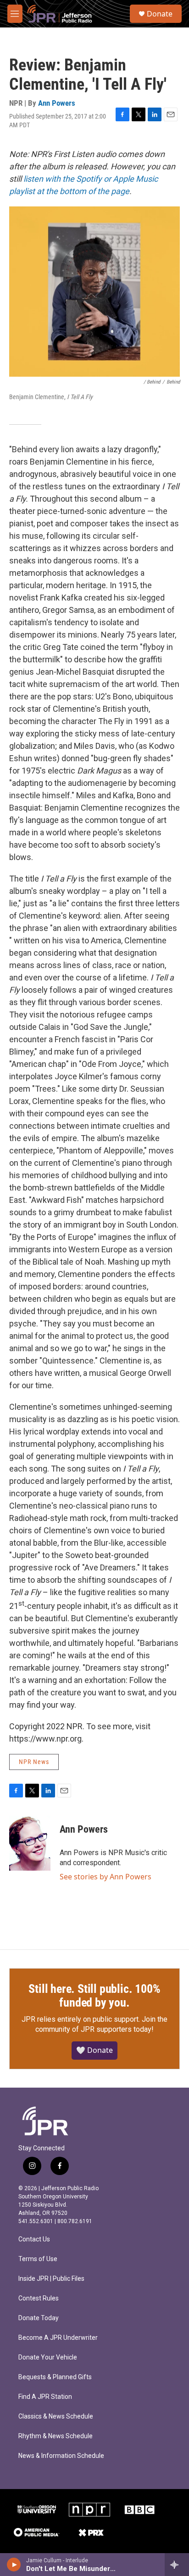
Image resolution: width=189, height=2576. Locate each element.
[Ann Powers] (30, 1843)
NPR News (34, 1762)
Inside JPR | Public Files (51, 2279)
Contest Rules (39, 2298)
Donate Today (39, 2318)
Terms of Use (38, 2259)
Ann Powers (57, 103)
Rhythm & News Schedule (56, 2436)
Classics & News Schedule (56, 2416)
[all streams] (177, 2565)
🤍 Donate (94, 2050)
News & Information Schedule (61, 2456)
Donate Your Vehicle (48, 2357)
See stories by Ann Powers (106, 1877)
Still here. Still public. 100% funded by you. (94, 1996)
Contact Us (34, 2239)
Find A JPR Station (45, 2397)
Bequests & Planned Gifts (55, 2377)
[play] (14, 2565)
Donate (160, 14)
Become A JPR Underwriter (58, 2338)
